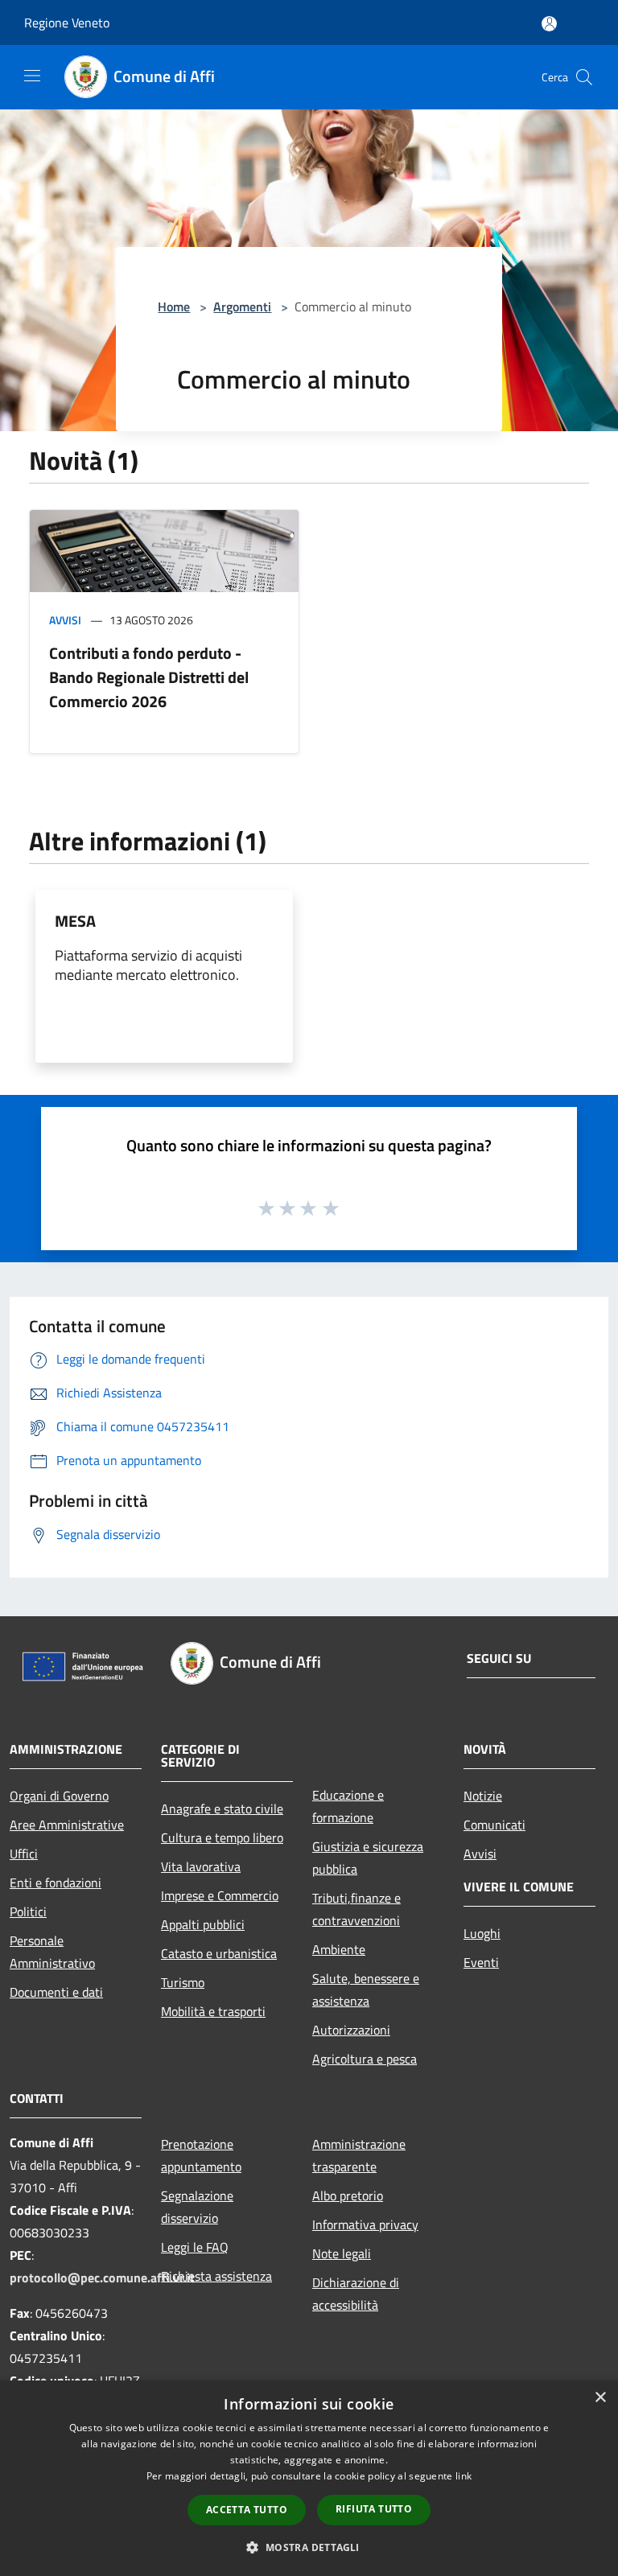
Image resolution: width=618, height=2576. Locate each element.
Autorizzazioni (351, 2030)
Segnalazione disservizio (197, 2207)
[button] (309, 2547)
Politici (28, 1911)
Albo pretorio (348, 2195)
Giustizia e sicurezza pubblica (368, 1858)
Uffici (24, 1854)
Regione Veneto (67, 23)
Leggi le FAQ (195, 2247)
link (463, 2476)
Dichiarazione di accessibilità (356, 2294)
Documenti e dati (56, 1992)
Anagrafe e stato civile (222, 1809)
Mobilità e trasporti (213, 2011)
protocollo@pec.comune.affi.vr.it (102, 2278)
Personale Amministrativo (52, 1952)
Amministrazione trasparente (359, 2155)
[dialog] (309, 2478)
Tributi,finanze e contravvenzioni (356, 1909)
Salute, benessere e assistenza (366, 1990)
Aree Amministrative (67, 1825)
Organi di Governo (59, 1796)
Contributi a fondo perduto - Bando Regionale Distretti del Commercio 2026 (149, 677)
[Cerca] (584, 77)
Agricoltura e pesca (365, 2059)
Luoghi (482, 1933)
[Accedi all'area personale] (549, 24)
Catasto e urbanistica (219, 1953)
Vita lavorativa (201, 1866)
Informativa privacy (365, 2224)
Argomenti (242, 307)
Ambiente (339, 1949)
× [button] (600, 2398)
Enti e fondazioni (56, 1883)
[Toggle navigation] (32, 76)
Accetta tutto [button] (247, 2510)
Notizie (483, 1796)
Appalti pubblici (203, 1924)
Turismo (183, 1982)
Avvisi (65, 620)
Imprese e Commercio (220, 1895)
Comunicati (494, 1825)
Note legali (342, 2253)
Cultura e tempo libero (222, 1837)
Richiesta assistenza (216, 2276)
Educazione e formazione (348, 1806)
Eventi (481, 1962)
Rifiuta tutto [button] (374, 2509)
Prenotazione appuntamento (201, 2155)
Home (174, 307)
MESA (75, 921)
